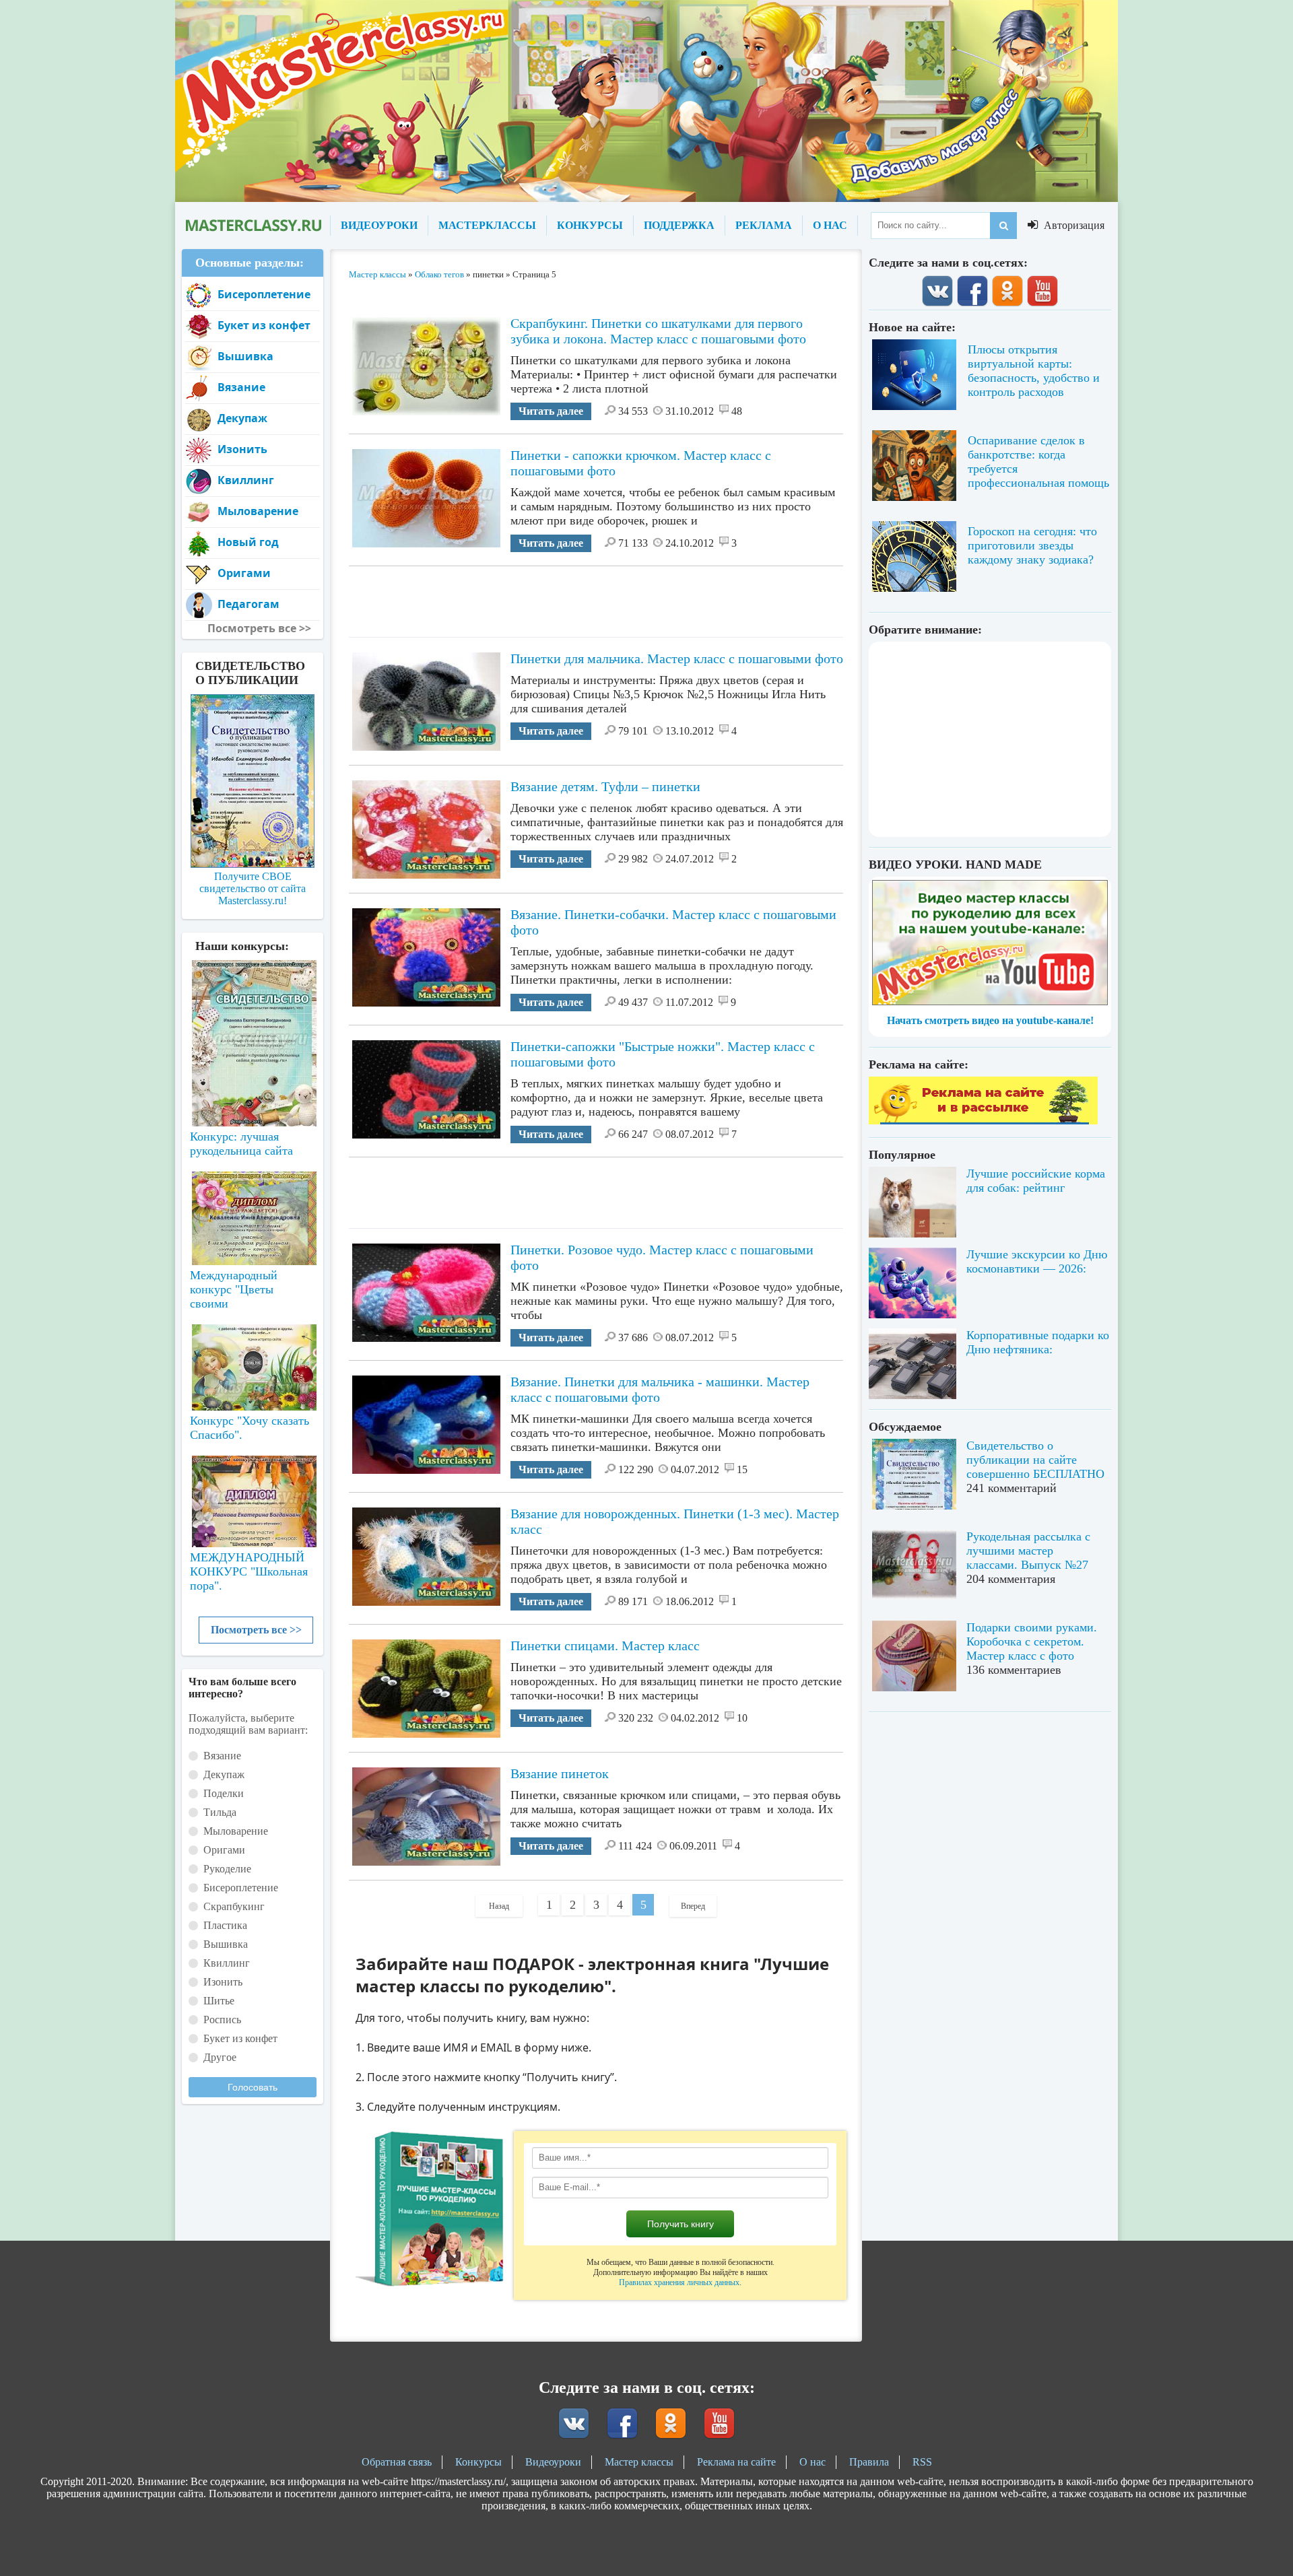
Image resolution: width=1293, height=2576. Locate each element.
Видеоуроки (553, 2462)
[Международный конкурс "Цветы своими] (253, 1212)
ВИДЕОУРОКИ (379, 225)
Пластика (225, 1925)
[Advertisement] (596, 597)
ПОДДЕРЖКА (679, 225)
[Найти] (1003, 226)
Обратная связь (397, 2462)
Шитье (219, 2001)
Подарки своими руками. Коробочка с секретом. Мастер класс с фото (1032, 1641)
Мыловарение (258, 511)
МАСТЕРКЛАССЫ (487, 225)
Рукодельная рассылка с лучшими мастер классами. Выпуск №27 (1028, 1551)
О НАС (830, 225)
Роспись (222, 2020)
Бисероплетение (264, 294)
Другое (220, 2057)
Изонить (242, 449)
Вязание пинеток (560, 1773)
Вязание (241, 387)
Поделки (224, 1793)
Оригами (244, 573)
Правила (869, 2462)
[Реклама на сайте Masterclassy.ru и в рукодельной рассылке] (983, 1121)
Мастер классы (639, 2462)
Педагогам (248, 604)
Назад (499, 1906)
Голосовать (253, 2087)
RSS (922, 2462)
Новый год (248, 542)
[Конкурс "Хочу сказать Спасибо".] (253, 1365)
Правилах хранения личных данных (679, 2282)
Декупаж (242, 418)
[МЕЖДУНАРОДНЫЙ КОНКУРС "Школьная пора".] (253, 1496)
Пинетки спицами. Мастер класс (605, 1646)
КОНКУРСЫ (590, 225)
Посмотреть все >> (256, 1630)
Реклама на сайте (736, 2462)
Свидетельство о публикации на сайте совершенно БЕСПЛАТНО (1035, 1460)
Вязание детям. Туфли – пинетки (605, 786)
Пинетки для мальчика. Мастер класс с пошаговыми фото (677, 658)
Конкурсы (478, 2462)
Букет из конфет (264, 325)
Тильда (220, 1812)
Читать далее (551, 411)
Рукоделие (227, 1869)
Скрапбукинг (234, 1906)
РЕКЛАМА (764, 225)
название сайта (253, 226)
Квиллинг (246, 480)
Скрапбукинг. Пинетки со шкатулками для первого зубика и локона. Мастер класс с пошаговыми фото (658, 331)
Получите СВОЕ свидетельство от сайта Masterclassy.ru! (253, 888)
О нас (813, 2462)
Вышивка (245, 356)
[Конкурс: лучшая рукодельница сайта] (253, 1001)
